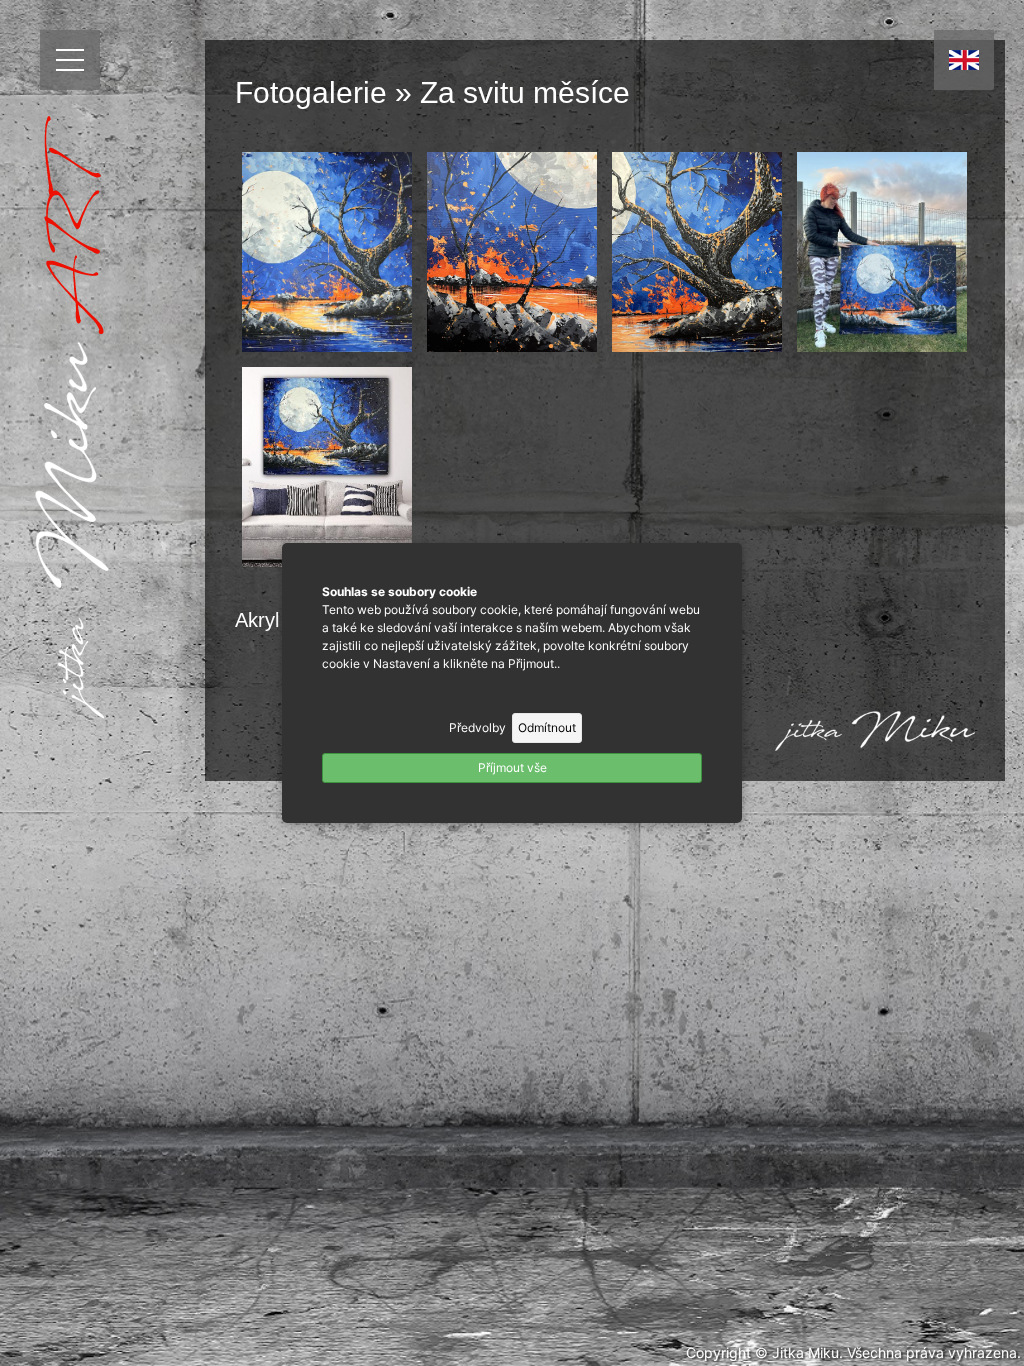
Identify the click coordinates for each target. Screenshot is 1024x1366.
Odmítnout (547, 727)
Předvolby (477, 727)
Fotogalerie (311, 92)
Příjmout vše (512, 767)
